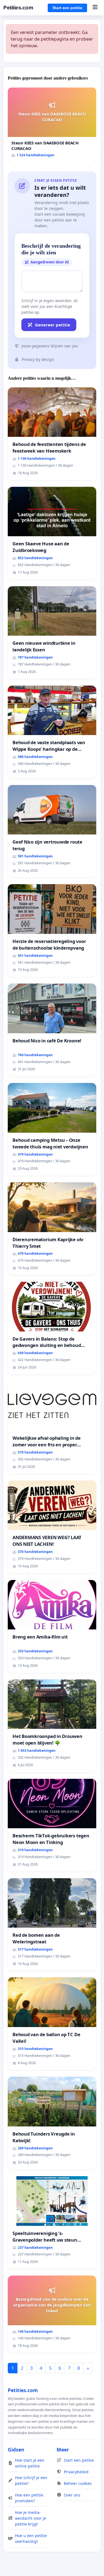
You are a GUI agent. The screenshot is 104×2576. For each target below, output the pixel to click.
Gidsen (16, 2450)
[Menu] (95, 8)
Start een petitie (67, 8)
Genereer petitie (53, 325)
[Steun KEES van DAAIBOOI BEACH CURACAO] (52, 125)
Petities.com (18, 8)
